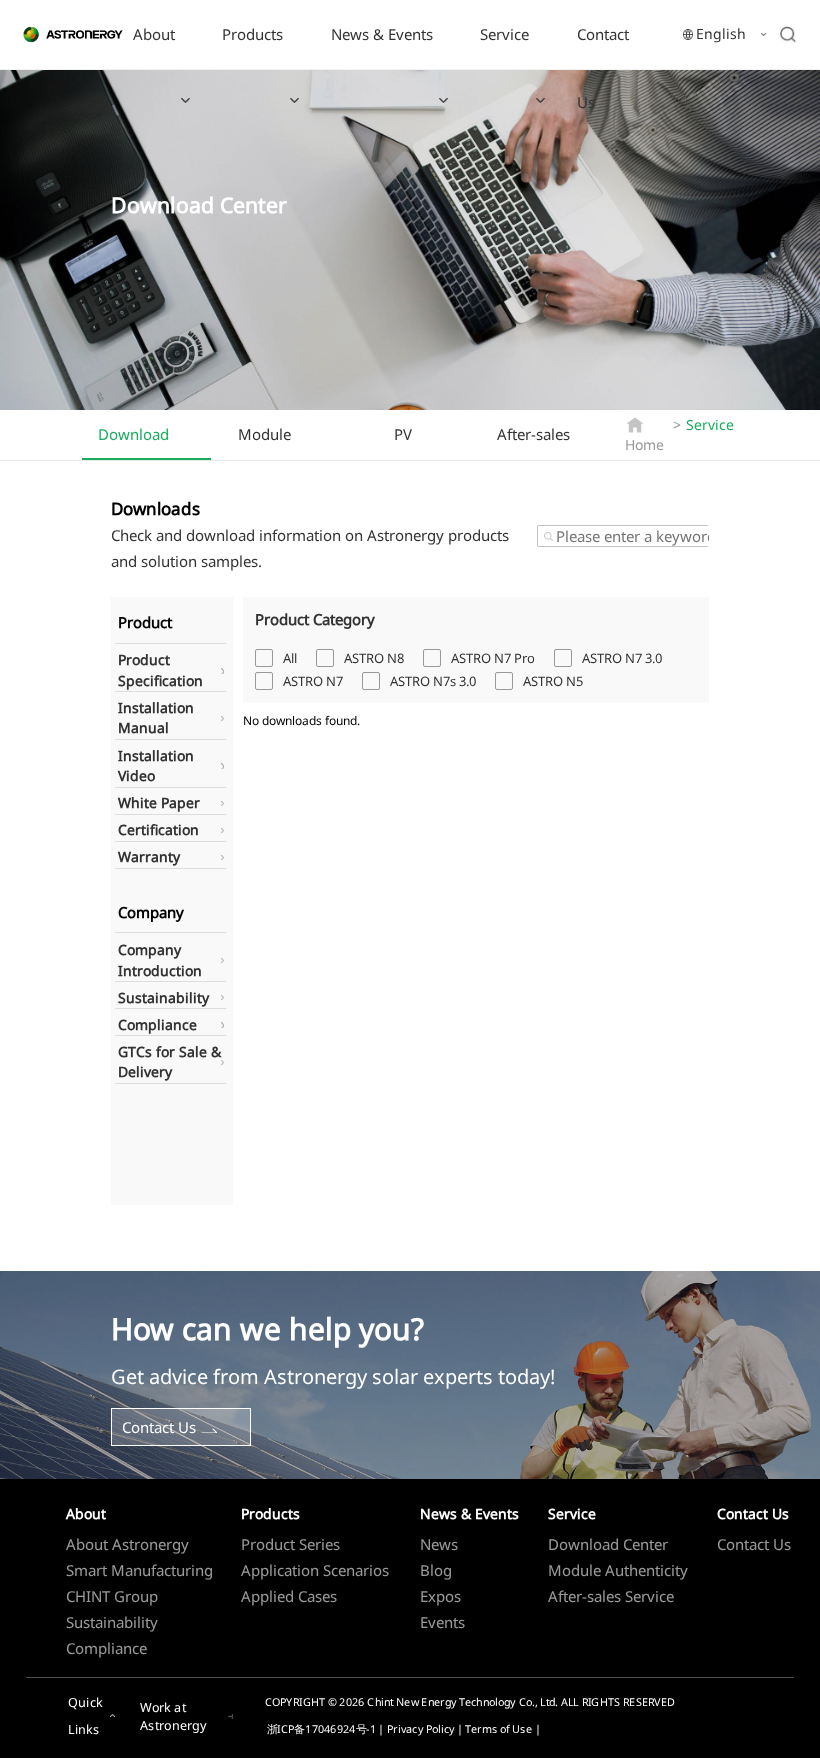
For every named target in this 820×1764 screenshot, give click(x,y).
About (154, 34)
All (290, 658)
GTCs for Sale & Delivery (169, 1062)
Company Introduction (160, 960)
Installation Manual (156, 718)
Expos (440, 1596)
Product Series (290, 1544)
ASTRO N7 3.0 (622, 658)
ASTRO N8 (374, 658)
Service (504, 34)
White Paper (159, 802)
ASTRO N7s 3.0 (433, 681)
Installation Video (156, 766)
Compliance (157, 1024)
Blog (436, 1570)
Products (252, 34)
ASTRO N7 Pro (493, 658)
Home (644, 444)
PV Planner (420, 441)
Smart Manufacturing (139, 1570)
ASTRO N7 (313, 681)
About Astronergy (127, 1544)
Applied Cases (289, 1596)
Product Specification (160, 670)
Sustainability (163, 997)
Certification (158, 829)
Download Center (133, 442)
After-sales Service (533, 441)
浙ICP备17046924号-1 (321, 1728)
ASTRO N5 (553, 681)
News (439, 1544)
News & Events (382, 34)
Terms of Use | (503, 1728)
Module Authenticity (279, 441)
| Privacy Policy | (421, 1728)
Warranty (149, 856)
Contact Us (603, 68)
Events (442, 1622)
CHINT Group (112, 1596)
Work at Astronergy (173, 1716)
